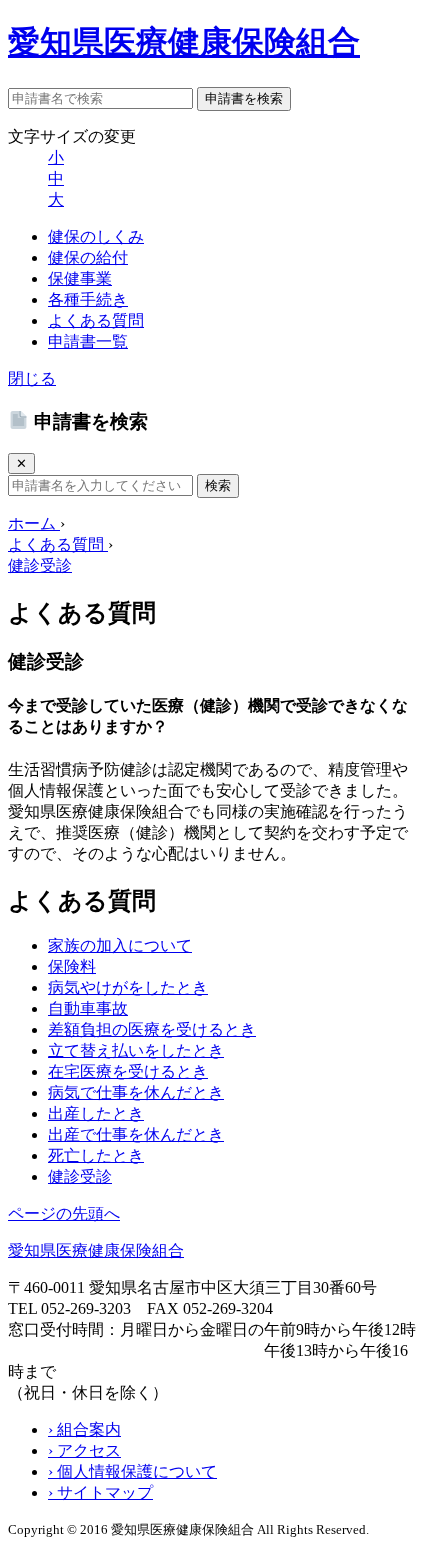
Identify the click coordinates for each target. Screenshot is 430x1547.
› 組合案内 (84, 1429)
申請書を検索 (244, 98)
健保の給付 (88, 257)
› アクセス (84, 1450)
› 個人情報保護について (132, 1471)
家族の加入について (120, 945)
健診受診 (80, 1176)
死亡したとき (96, 1155)
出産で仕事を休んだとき (136, 1134)
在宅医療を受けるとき (128, 1071)
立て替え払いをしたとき (136, 1050)
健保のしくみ (96, 236)
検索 (218, 485)
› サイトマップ (100, 1492)
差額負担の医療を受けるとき (152, 1029)
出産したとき (96, 1113)
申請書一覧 (88, 341)
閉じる (32, 378)
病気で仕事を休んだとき (136, 1092)
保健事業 (80, 278)
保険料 (72, 966)
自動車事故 (88, 1008)
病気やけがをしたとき (128, 987)
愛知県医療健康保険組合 (184, 42)
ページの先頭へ (64, 1213)
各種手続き (88, 299)
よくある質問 (96, 320)
